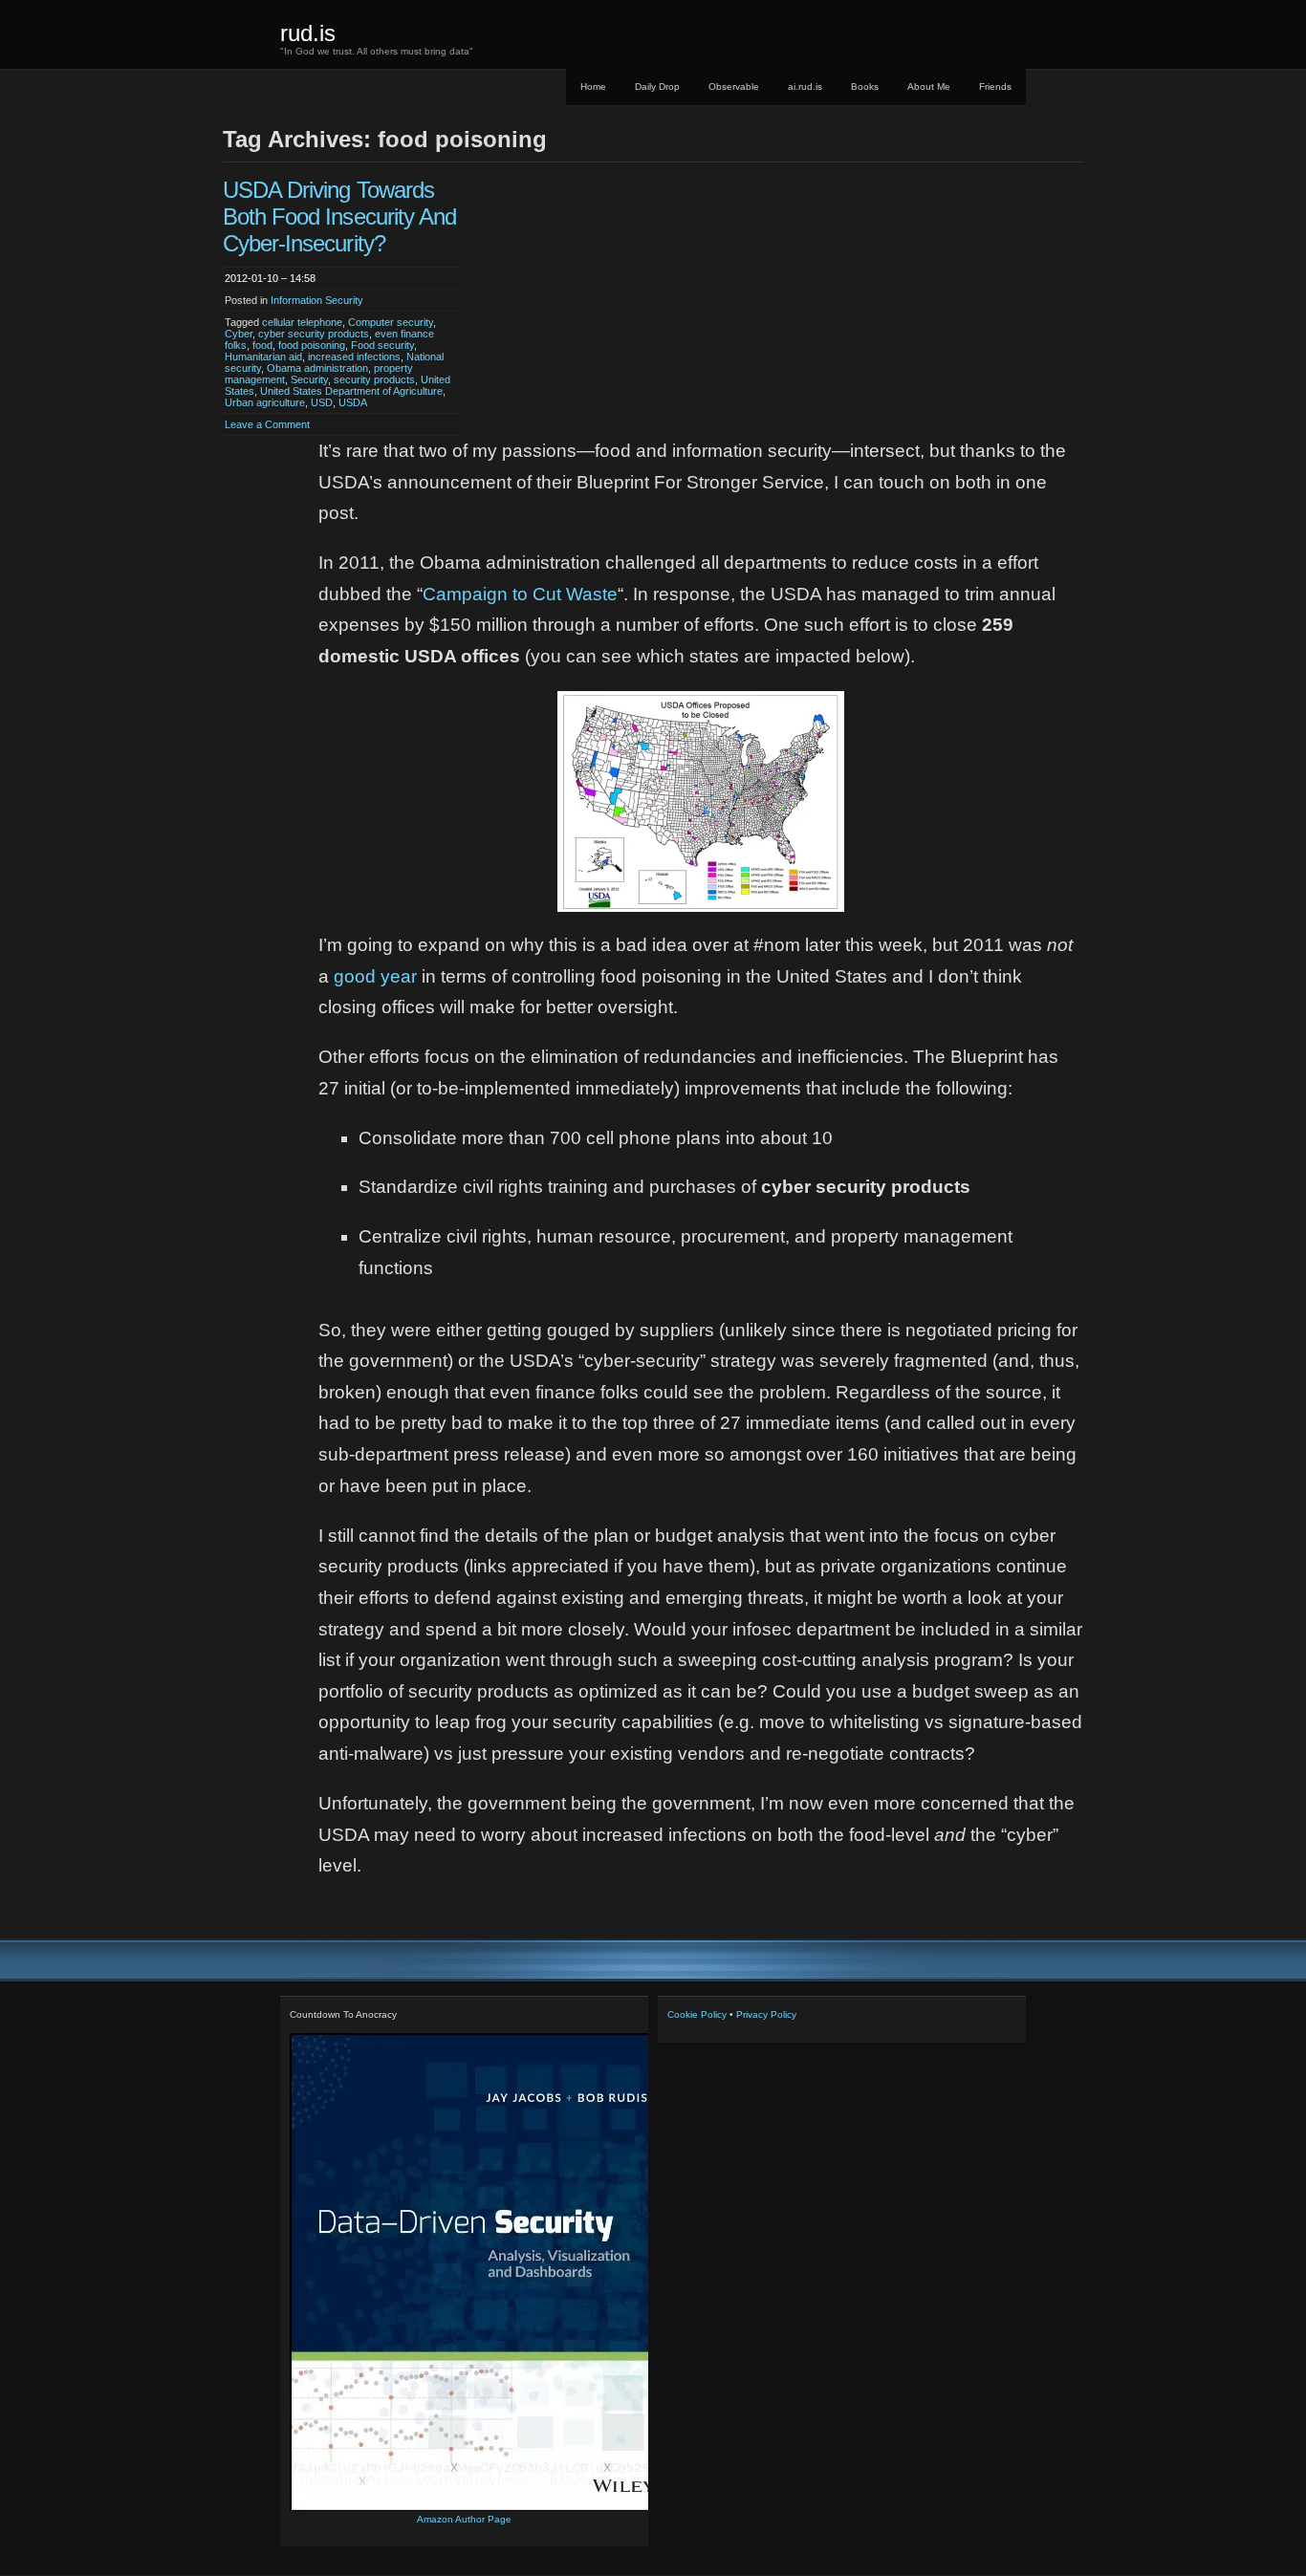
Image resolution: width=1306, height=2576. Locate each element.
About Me (929, 87)
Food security (382, 345)
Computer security (391, 322)
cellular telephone (302, 322)
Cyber (239, 334)
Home (593, 87)
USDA (353, 402)
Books (865, 87)
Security (309, 379)
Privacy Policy (766, 2014)
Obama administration (317, 368)
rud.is (308, 33)
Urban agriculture (265, 402)
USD (322, 402)
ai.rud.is (805, 87)
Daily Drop (657, 87)
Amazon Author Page (464, 2519)
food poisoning (312, 345)
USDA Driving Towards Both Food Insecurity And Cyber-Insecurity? (339, 216)
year (399, 976)
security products (374, 379)
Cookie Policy (697, 2014)
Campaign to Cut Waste (520, 594)
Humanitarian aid (263, 357)
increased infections (354, 357)
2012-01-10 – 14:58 (270, 278)
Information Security (317, 300)
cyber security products (314, 334)
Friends (995, 87)
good (355, 976)
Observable (734, 87)
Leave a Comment (267, 424)
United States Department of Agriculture (351, 391)
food (262, 345)
